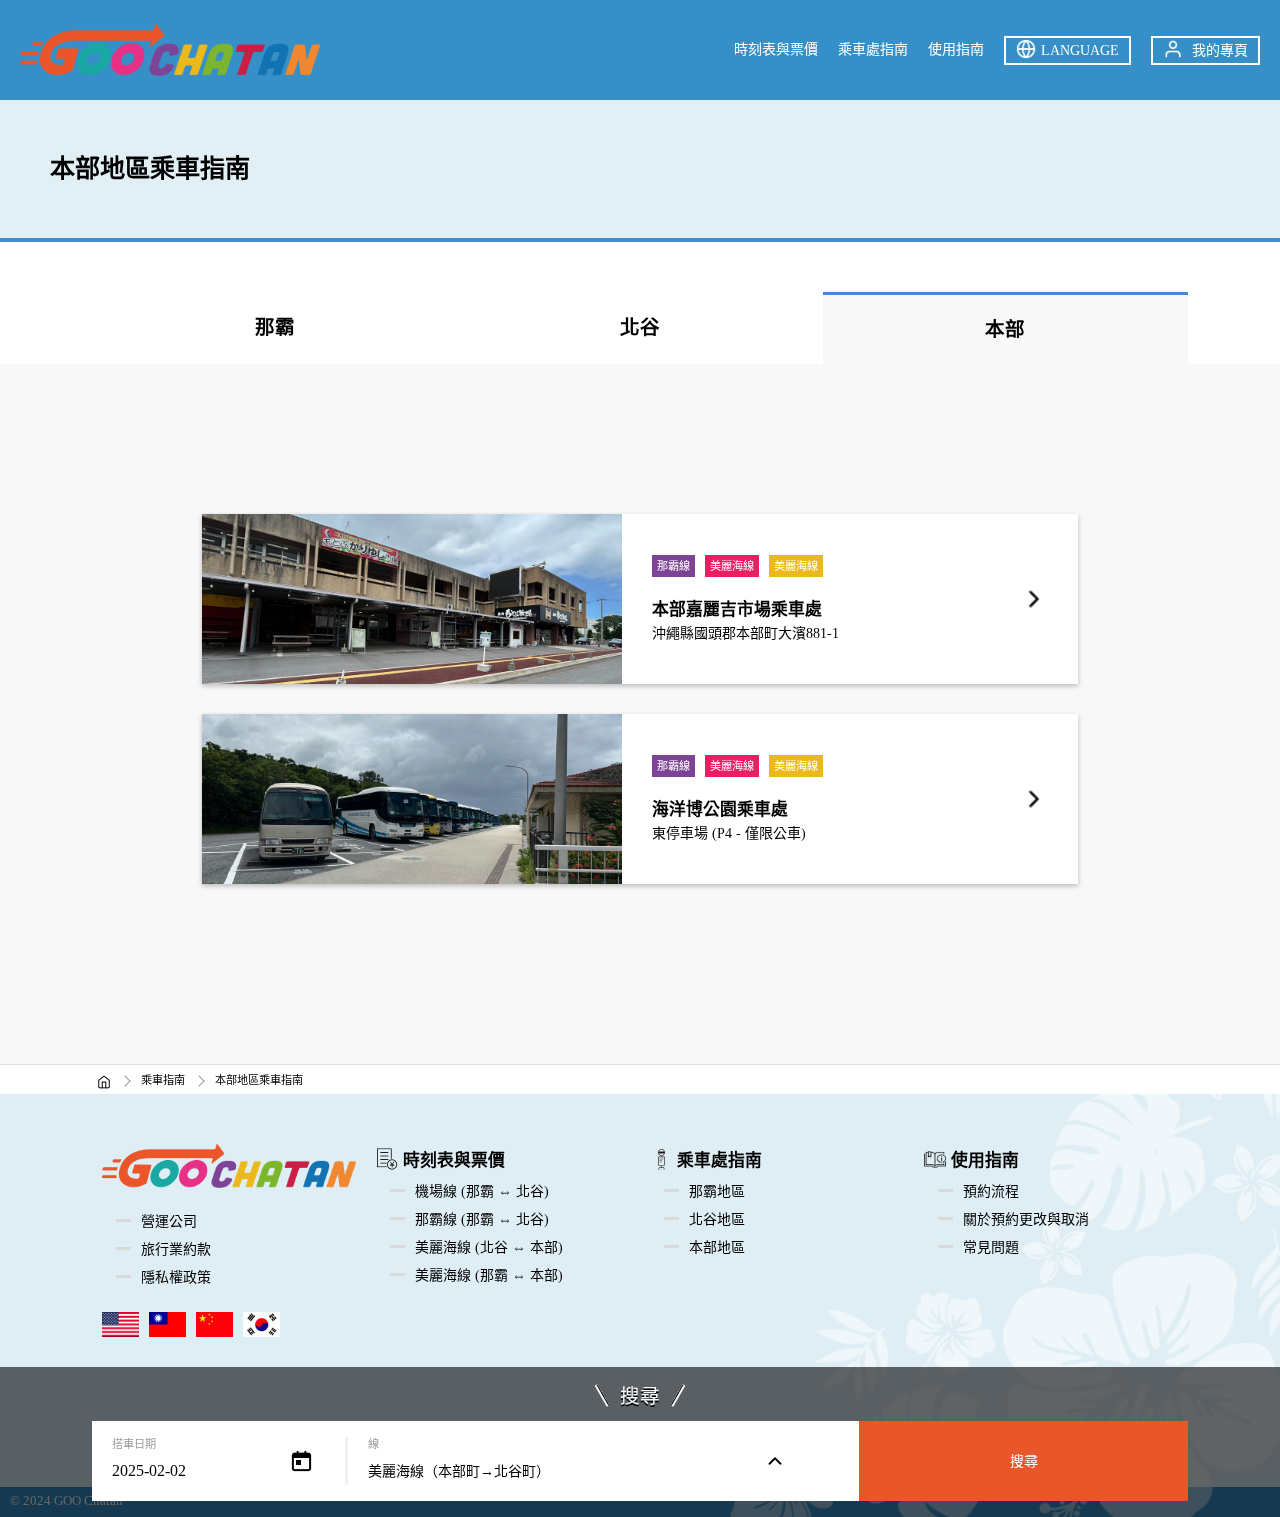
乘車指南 (163, 1080)
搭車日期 (134, 1444)
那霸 (275, 327)
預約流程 (991, 1191)
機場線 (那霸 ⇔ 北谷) (482, 1191)
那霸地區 (717, 1191)
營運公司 (169, 1221)
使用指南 (956, 49)
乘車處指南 (873, 49)
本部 (1005, 329)
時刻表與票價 (776, 49)
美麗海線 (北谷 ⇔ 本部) (489, 1247)
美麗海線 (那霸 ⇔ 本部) (489, 1275)
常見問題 (991, 1247)
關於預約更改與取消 (1026, 1219)
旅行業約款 (176, 1249)
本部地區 (717, 1247)
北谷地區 (717, 1219)
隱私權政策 (176, 1277)
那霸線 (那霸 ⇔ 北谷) (482, 1219)
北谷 (640, 327)
